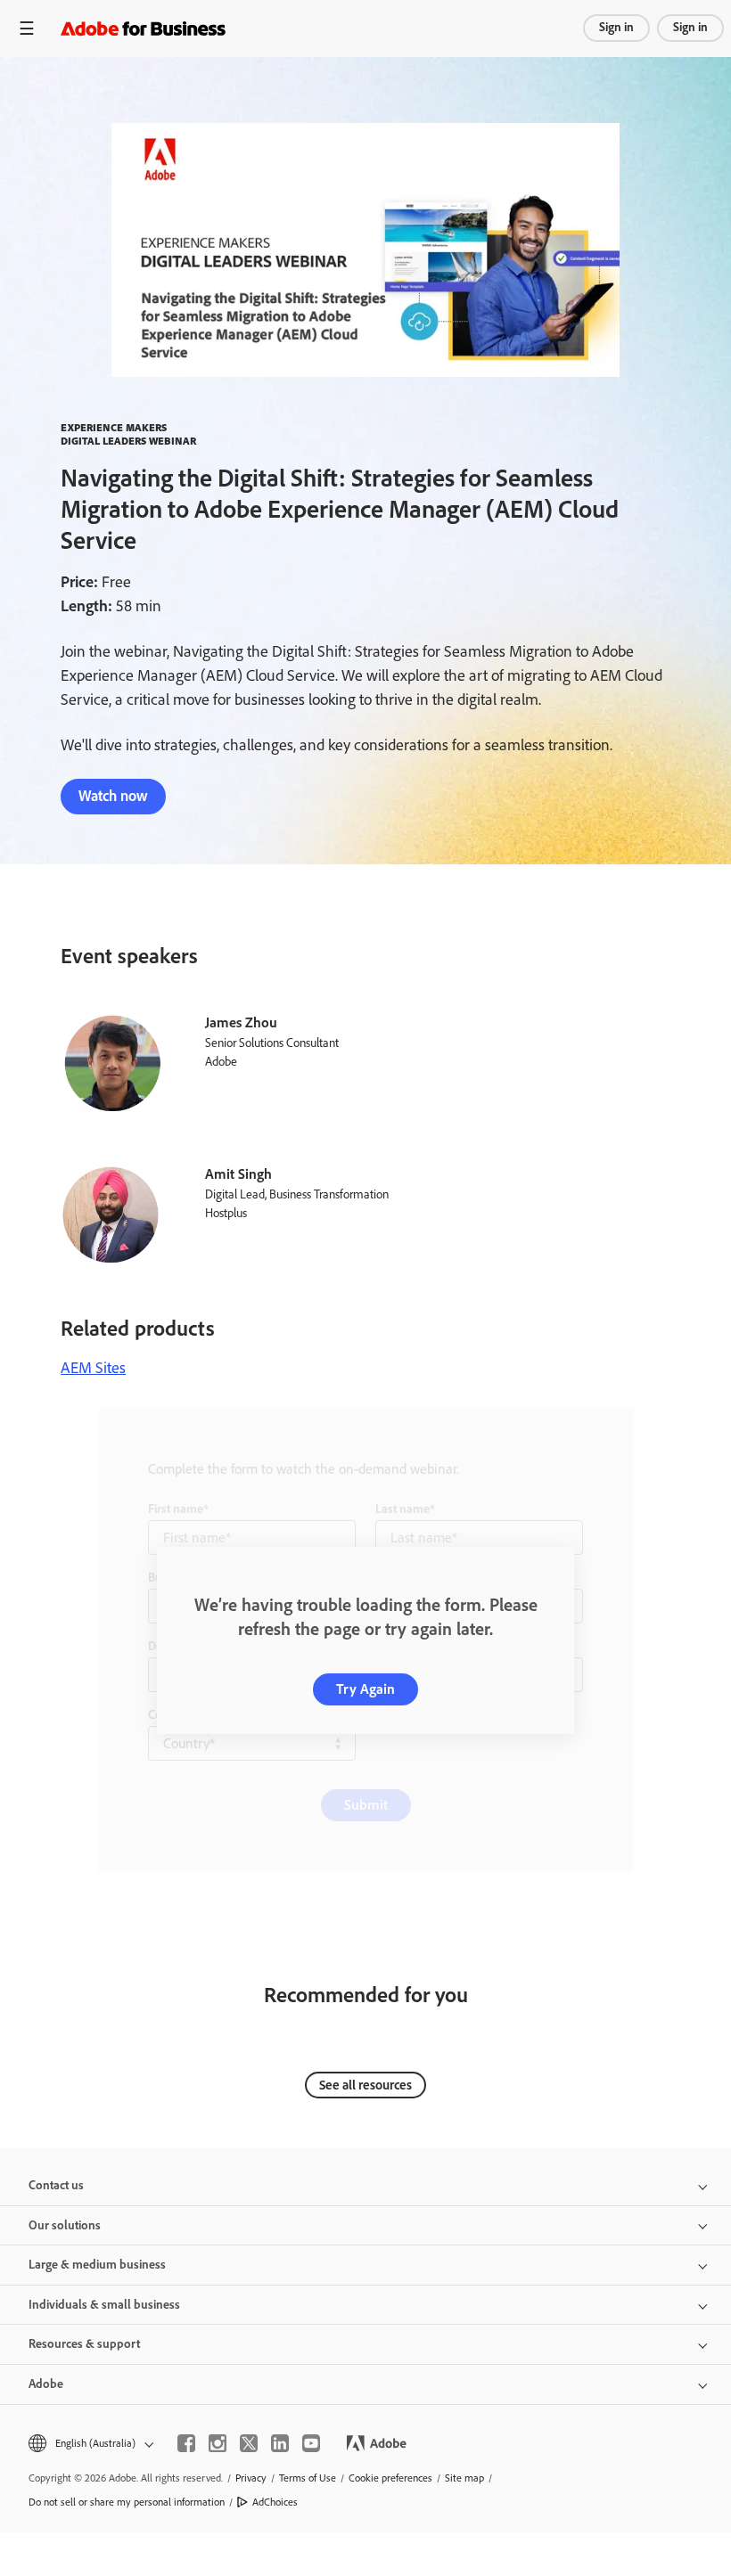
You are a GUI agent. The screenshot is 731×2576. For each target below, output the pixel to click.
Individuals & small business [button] (104, 2305)
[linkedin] (280, 2443)
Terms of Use (308, 2478)
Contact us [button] (56, 2185)
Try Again (365, 1689)
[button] (90, 2444)
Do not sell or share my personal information (127, 2502)
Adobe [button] (46, 2384)
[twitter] (249, 2443)
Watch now (113, 796)
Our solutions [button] (65, 2225)
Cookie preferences (390, 2478)
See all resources (365, 2085)
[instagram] (218, 2443)
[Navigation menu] (27, 28)
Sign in (616, 27)
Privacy (251, 2478)
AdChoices (275, 2502)
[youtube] (311, 2443)
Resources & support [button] (84, 2344)
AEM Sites (93, 1368)
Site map (464, 2478)
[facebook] (186, 2443)
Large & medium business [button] (97, 2265)
